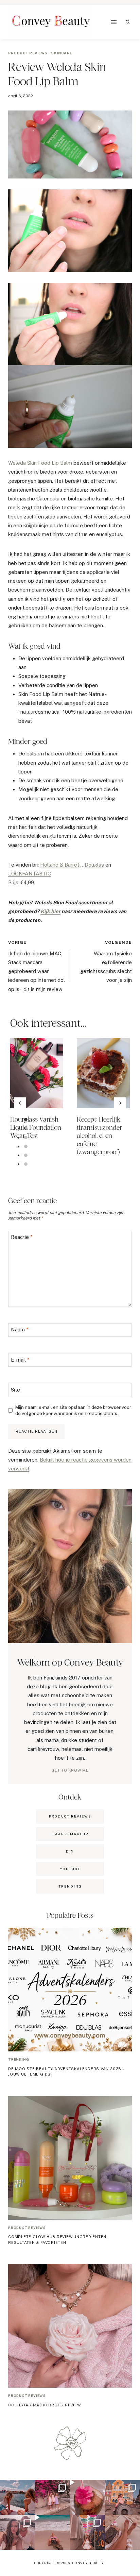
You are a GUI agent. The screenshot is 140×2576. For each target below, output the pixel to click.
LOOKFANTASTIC (30, 874)
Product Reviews (70, 1816)
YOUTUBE (70, 1869)
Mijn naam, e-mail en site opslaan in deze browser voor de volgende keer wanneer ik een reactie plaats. (73, 1410)
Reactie (22, 1237)
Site (15, 1390)
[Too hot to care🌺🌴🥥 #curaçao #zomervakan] (87, 2532)
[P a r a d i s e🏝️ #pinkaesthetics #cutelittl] (17, 2497)
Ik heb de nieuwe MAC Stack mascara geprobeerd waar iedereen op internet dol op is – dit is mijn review (37, 966)
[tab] (26, 1120)
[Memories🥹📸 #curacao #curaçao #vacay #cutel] (122, 2497)
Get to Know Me (70, 1770)
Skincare (62, 53)
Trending (19, 2059)
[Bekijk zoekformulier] (128, 22)
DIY (70, 1851)
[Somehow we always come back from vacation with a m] (17, 2532)
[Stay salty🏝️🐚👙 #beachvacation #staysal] (122, 2532)
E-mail (20, 1360)
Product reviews (28, 53)
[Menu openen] (114, 22)
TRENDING (70, 1886)
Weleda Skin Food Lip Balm (40, 463)
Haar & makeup (70, 1834)
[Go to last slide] (20, 1103)
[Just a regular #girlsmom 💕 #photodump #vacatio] (52, 2497)
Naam (20, 1330)
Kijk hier (50, 911)
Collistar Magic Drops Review (45, 2405)
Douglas (94, 865)
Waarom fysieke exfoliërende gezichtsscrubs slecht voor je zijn (106, 962)
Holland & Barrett (60, 865)
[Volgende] (120, 1103)
